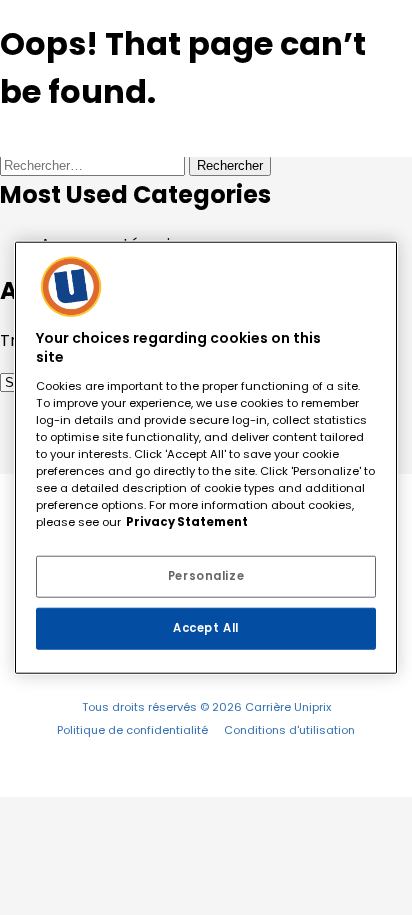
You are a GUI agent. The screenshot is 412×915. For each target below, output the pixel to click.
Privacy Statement (187, 522)
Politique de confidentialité (132, 730)
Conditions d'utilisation (289, 730)
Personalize (206, 576)
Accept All (206, 628)
